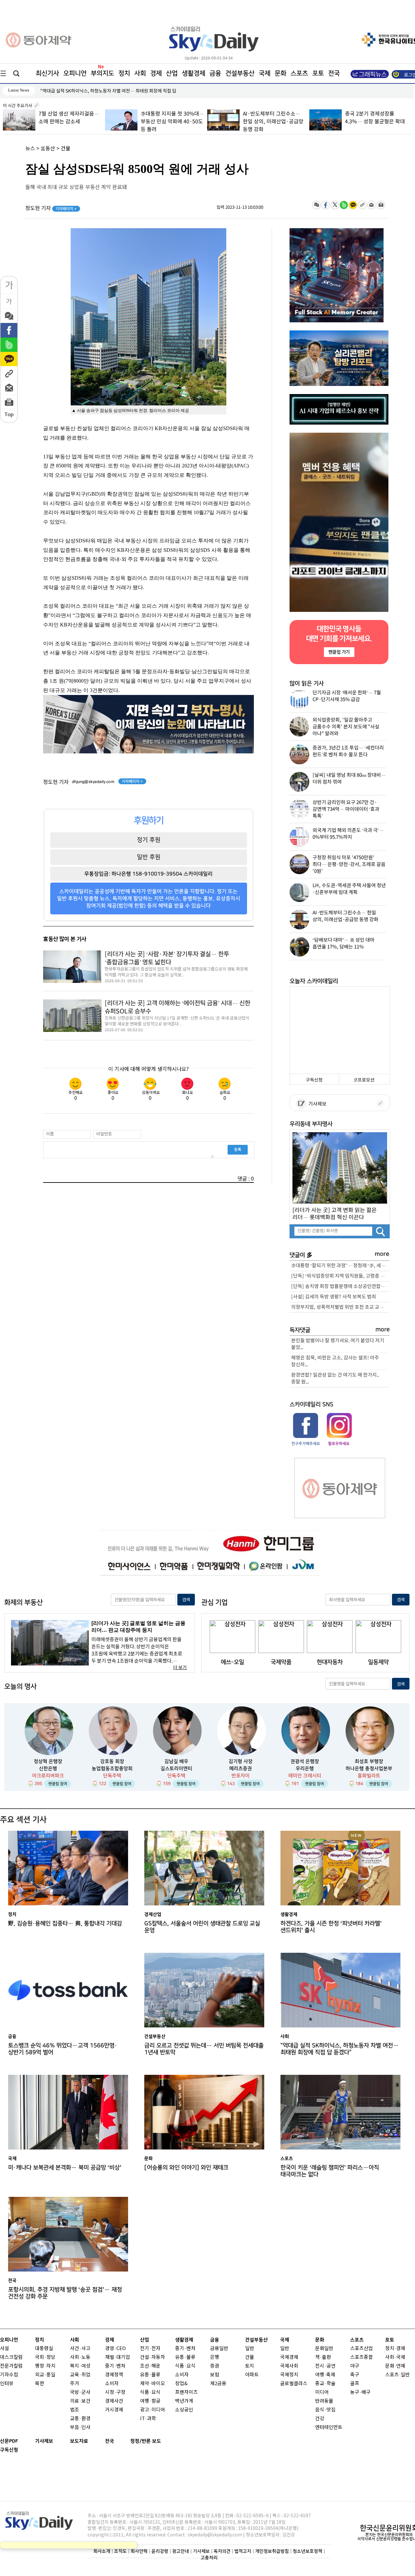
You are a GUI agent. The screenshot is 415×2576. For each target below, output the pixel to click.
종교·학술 (325, 2384)
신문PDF (9, 2441)
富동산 (48, 149)
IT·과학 (148, 2419)
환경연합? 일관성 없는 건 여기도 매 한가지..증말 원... (335, 1379)
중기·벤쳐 (115, 2366)
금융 (215, 73)
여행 (320, 2375)
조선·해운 (150, 2366)
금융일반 (219, 2349)
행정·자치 (45, 2366)
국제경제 (289, 2357)
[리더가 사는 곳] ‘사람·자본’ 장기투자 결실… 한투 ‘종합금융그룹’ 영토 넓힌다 (167, 958)
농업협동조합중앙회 (112, 1769)
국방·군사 (80, 2392)
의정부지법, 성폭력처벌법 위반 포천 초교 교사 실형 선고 (340, 1307)
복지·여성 (80, 2366)
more (382, 1254)
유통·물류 (150, 2375)
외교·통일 (45, 2375)
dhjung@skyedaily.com (93, 782)
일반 (250, 2349)
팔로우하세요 (338, 1443)
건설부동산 (240, 73)
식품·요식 (150, 2392)
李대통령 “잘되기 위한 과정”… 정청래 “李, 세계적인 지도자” (340, 1266)
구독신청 (314, 1080)
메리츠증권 (241, 1769)
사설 (5, 2349)
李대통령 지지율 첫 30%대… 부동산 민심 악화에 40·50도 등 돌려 (172, 122)
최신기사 (47, 73)
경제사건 (114, 2401)
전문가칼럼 (11, 2366)
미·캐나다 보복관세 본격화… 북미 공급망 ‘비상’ (65, 2167)
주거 (75, 2384)
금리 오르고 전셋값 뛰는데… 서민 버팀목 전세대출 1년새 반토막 (204, 2049)
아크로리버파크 (48, 1776)
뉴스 (30, 149)
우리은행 (305, 1769)
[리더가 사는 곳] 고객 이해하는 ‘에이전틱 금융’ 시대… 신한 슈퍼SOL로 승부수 (178, 1007)
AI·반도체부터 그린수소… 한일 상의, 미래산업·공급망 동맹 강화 (273, 122)
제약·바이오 (153, 2384)
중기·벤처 (185, 2349)
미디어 (322, 2392)
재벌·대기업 (118, 2357)
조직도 (120, 2551)
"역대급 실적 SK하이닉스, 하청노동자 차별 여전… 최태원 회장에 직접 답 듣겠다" (340, 2049)
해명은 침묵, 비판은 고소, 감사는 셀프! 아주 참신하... (335, 1361)
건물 (65, 149)
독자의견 (222, 2551)
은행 (215, 2357)
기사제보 (316, 1104)
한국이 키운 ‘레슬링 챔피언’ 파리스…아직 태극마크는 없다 (330, 2171)
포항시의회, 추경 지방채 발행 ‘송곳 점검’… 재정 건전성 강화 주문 (65, 2293)
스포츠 (299, 73)
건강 (320, 2419)
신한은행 (48, 1769)
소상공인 (184, 2410)
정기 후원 (149, 840)
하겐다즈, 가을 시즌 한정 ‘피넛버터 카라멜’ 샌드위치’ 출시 (331, 1927)
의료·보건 (80, 2401)
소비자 (112, 2384)
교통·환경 (80, 2419)
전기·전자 (150, 2349)
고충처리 (209, 2558)
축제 (331, 2375)
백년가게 (184, 2401)
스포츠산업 (362, 2349)
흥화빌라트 (369, 1776)
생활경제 (194, 73)
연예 (401, 2366)
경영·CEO (115, 2349)
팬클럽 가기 (339, 652)
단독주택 (112, 1776)
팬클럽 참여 (58, 1784)
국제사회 (289, 2366)
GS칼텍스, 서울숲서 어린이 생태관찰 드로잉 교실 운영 (91, 91)
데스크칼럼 (11, 2357)
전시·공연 (325, 2366)
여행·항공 (150, 2401)
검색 (186, 1600)
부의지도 (102, 73)
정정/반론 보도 (146, 2441)
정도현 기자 (51, 208)
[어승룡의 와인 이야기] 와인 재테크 (186, 2167)
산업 (172, 73)
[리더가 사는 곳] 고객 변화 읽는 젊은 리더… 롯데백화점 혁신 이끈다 (335, 1214)
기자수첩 (9, 2375)
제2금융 (218, 2384)
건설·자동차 (153, 2357)
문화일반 (324, 2349)
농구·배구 (360, 2392)
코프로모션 (364, 1080)
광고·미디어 (153, 2410)
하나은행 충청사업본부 (369, 1769)
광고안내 (181, 2551)
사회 (140, 73)
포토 (318, 73)
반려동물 (324, 2401)
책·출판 (323, 2357)
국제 (265, 73)
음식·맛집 (325, 2410)
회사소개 (102, 2551)
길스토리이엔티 (176, 1769)
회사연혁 (139, 2551)
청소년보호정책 (308, 2551)
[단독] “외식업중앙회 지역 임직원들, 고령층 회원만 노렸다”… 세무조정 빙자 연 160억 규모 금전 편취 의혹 (340, 1276)
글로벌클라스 (294, 2384)
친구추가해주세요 (306, 1443)
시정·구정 (115, 2392)
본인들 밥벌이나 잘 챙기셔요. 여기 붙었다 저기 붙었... (338, 1344)
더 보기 (180, 1668)
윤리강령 (160, 2551)
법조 (75, 2410)
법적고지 (243, 2551)
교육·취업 (80, 2375)
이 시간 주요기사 (18, 106)
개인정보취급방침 (272, 2551)
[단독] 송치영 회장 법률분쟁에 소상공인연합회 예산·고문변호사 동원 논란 (340, 1287)
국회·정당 (45, 2357)
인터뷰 (7, 2384)
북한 (40, 2384)
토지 (250, 2366)
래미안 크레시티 (305, 1776)
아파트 (252, 2375)
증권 (215, 2366)
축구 (355, 2375)
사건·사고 (80, 2349)
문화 (280, 73)
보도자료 (79, 2441)
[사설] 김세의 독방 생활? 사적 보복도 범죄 (334, 1297)
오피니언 (75, 73)
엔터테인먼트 (329, 2427)
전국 (110, 2441)
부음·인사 (80, 2427)
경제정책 (114, 2375)
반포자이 (241, 1776)
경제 (156, 73)
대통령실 (44, 2349)
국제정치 (289, 2375)
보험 (215, 2375)
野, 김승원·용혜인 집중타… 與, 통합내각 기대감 (65, 1923)
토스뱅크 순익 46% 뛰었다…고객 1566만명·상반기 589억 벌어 (63, 2049)
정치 (124, 73)
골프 (355, 2384)
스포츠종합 (362, 2357)
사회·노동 (80, 2357)
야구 (355, 2366)
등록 (238, 1149)
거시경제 (114, 2410)
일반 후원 (149, 857)
